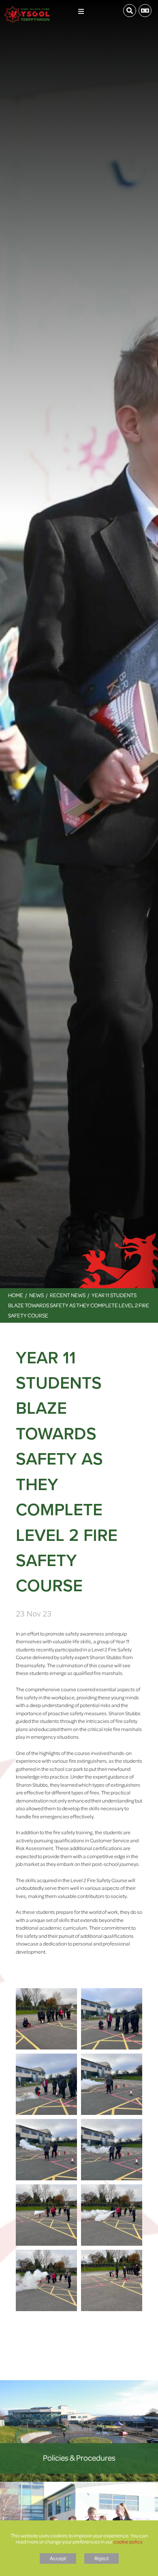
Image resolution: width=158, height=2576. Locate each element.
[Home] (27, 8)
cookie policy (128, 2541)
